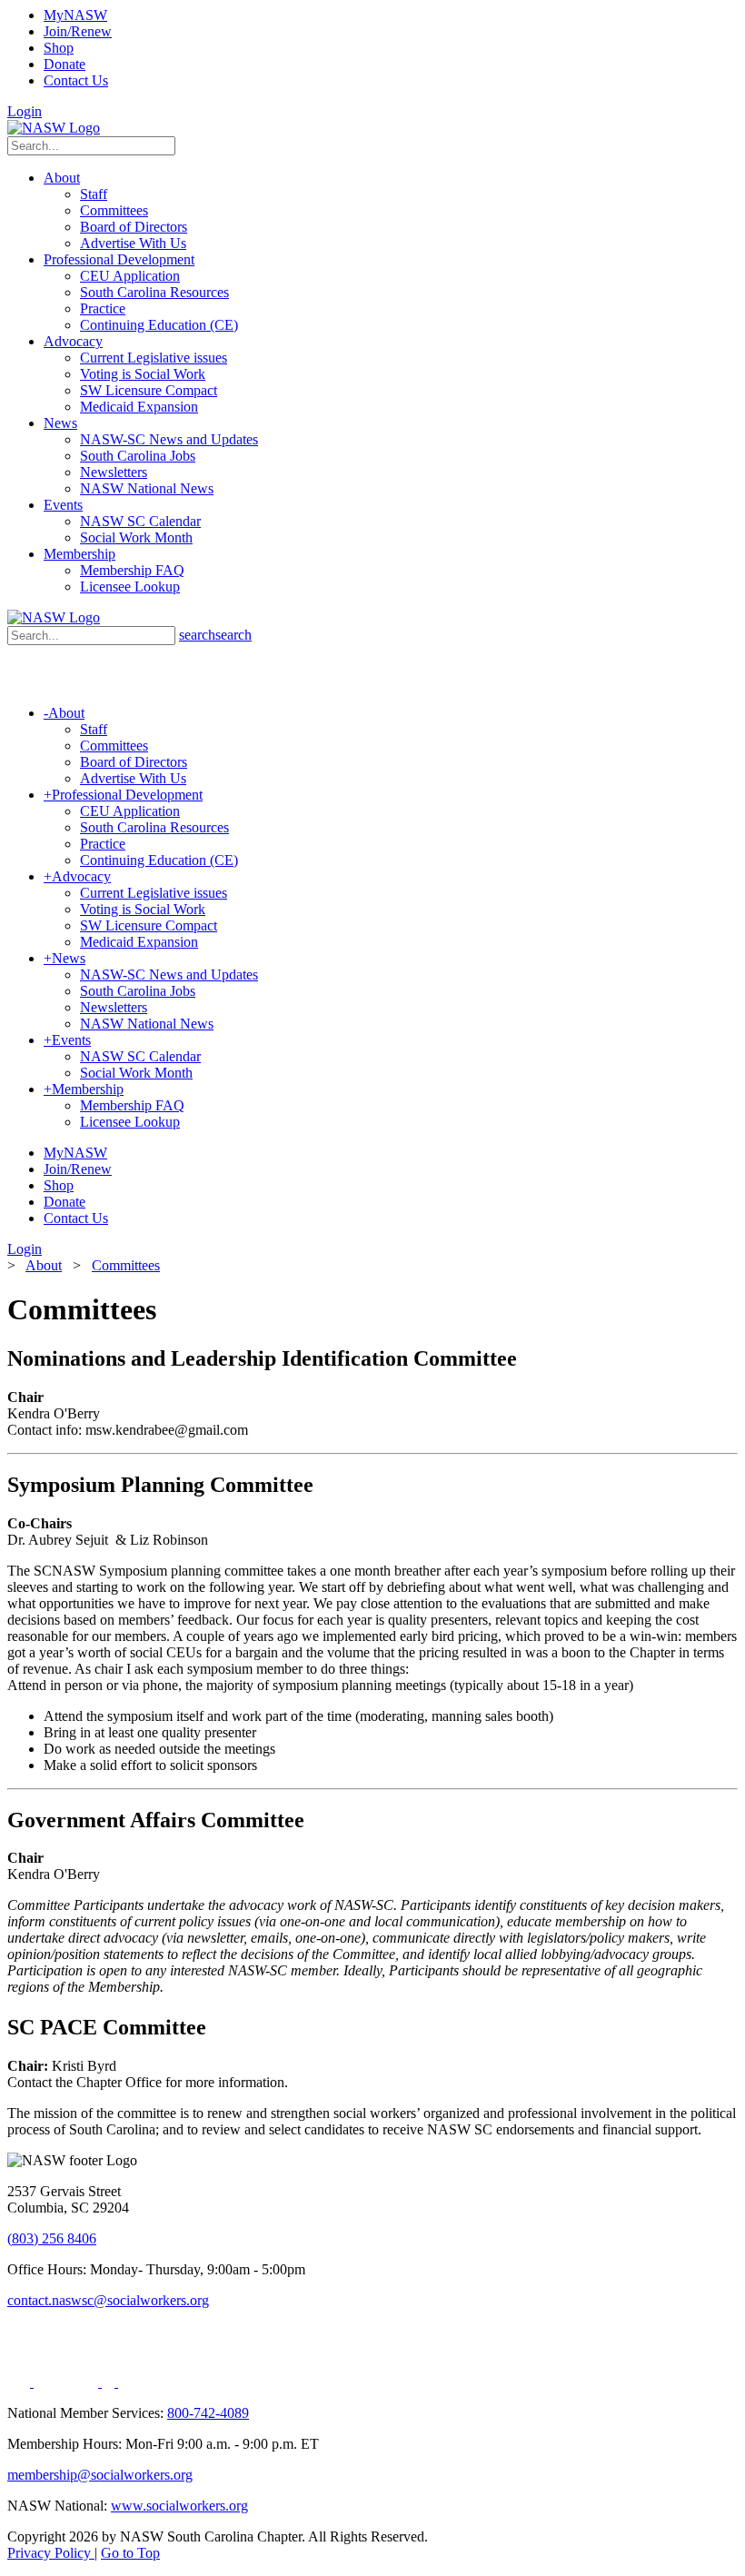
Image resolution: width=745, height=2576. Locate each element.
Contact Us (76, 80)
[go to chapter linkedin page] (68, 2382)
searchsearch (215, 635)
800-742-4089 (208, 2413)
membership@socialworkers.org (100, 2475)
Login (25, 111)
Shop (59, 48)
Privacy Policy (51, 2553)
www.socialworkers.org (179, 2506)
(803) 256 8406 (52, 2238)
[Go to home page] (54, 128)
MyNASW (75, 15)
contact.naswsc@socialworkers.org (108, 2300)
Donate (65, 64)
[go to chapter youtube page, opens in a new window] (150, 2382)
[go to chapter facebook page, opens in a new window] (110, 2382)
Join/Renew (78, 31)
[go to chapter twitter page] (20, 2382)
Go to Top (130, 2553)
